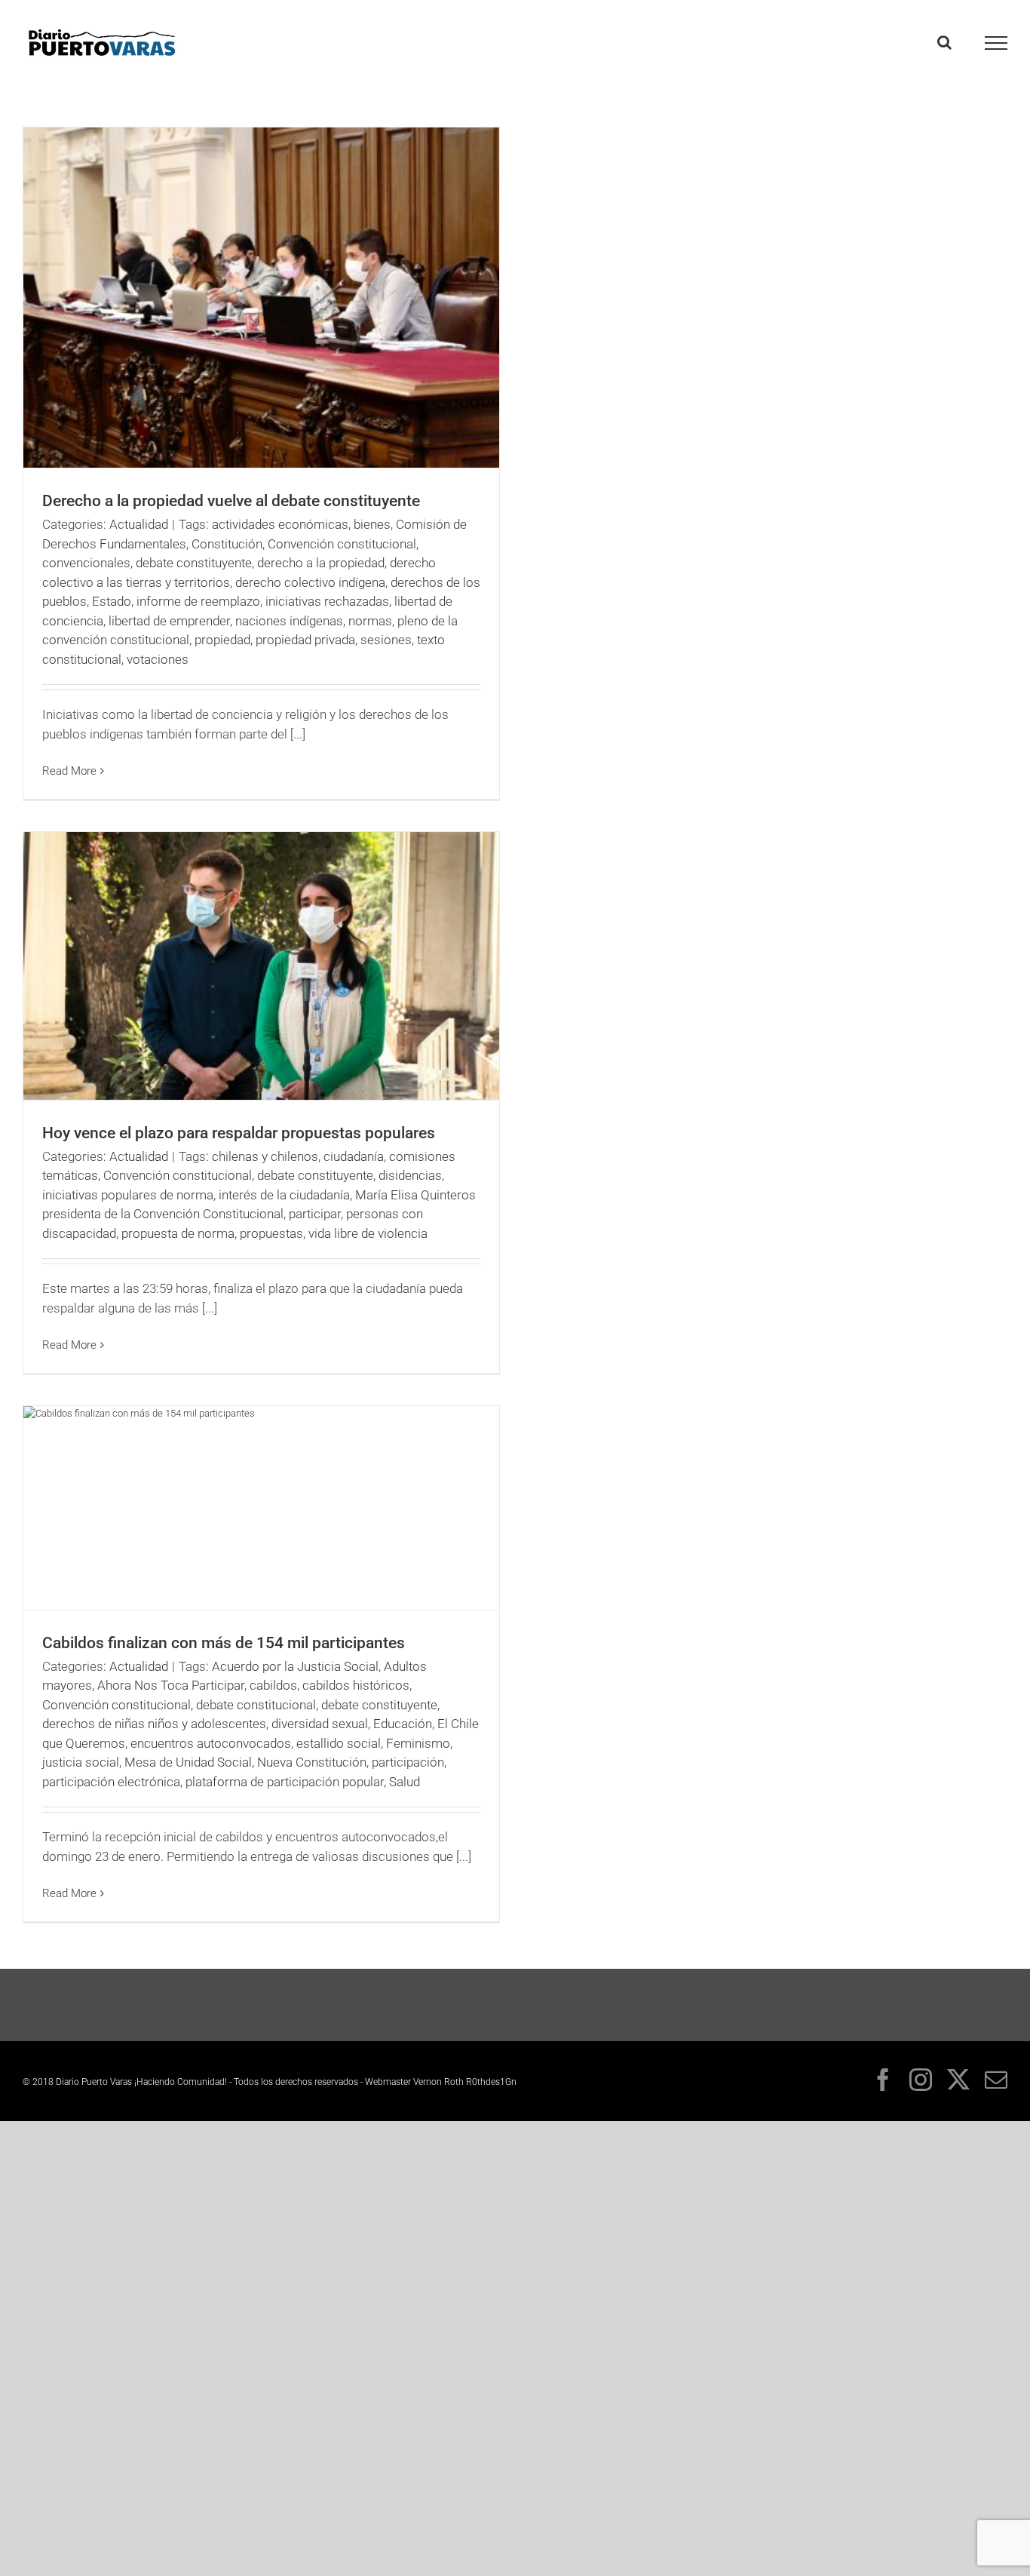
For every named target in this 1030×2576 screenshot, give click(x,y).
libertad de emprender (169, 621)
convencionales (86, 563)
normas (370, 621)
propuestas (271, 1233)
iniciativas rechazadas (327, 601)
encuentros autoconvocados (211, 1743)
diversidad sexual (320, 1724)
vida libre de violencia (368, 1233)
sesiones (386, 640)
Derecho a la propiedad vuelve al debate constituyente (231, 501)
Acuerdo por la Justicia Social (295, 1666)
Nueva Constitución (312, 1762)
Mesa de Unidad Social (188, 1762)
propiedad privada (305, 640)
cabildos (273, 1685)
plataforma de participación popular (285, 1782)
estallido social (339, 1743)
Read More (69, 771)
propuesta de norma (178, 1233)
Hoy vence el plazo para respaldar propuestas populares (239, 1133)
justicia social (81, 1762)
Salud (405, 1782)
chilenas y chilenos (265, 1156)
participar (315, 1214)
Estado (112, 601)
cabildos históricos (356, 1685)
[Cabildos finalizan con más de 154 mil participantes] (261, 1508)
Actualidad (139, 524)
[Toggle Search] (944, 42)
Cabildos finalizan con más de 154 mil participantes (224, 1643)
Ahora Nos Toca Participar (171, 1685)
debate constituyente (194, 563)
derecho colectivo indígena (310, 582)
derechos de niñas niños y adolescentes (154, 1724)
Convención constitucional (342, 544)
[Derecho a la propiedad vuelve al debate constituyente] (261, 298)
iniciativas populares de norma (128, 1195)
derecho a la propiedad (321, 563)
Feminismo (418, 1743)
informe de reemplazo (198, 601)
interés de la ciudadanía (284, 1195)
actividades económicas (280, 524)
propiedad (222, 640)
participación (408, 1762)
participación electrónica (111, 1782)
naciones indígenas (289, 621)
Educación (403, 1724)
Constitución (227, 544)
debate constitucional (256, 1705)
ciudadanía (354, 1156)
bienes (372, 524)
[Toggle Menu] (996, 43)
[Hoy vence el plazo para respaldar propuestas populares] (261, 966)
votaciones (158, 659)
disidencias (410, 1175)
